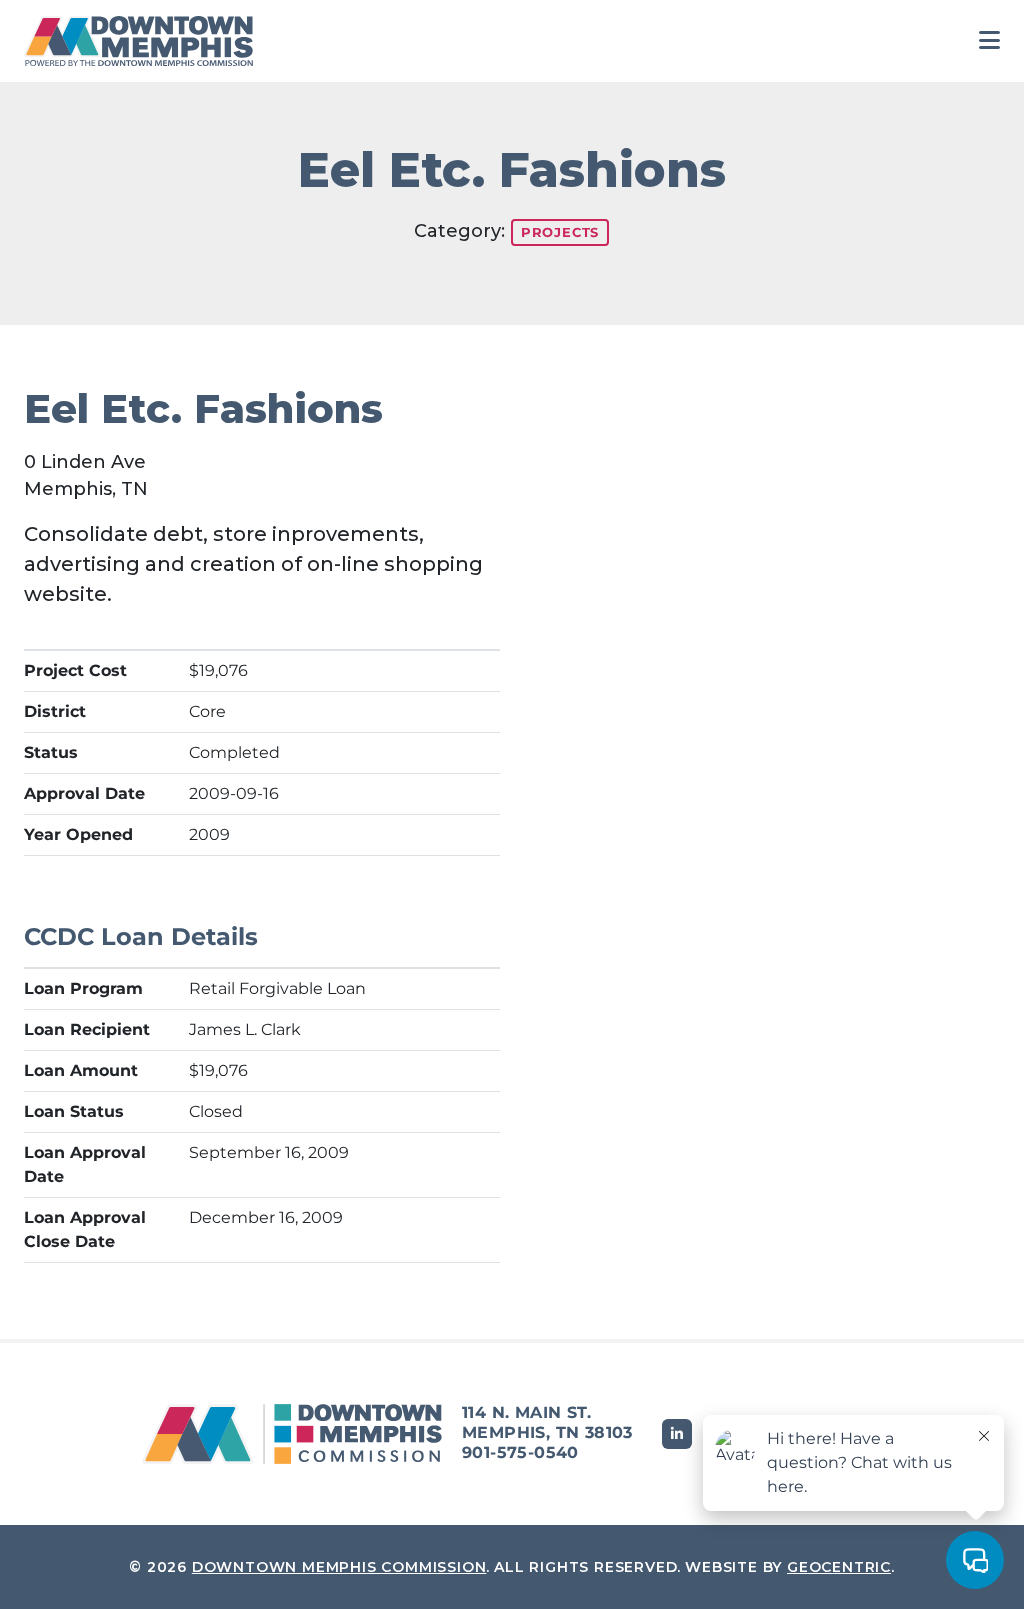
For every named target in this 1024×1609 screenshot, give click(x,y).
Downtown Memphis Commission (339, 1567)
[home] (144, 41)
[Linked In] (677, 1434)
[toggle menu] (989, 41)
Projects (560, 232)
